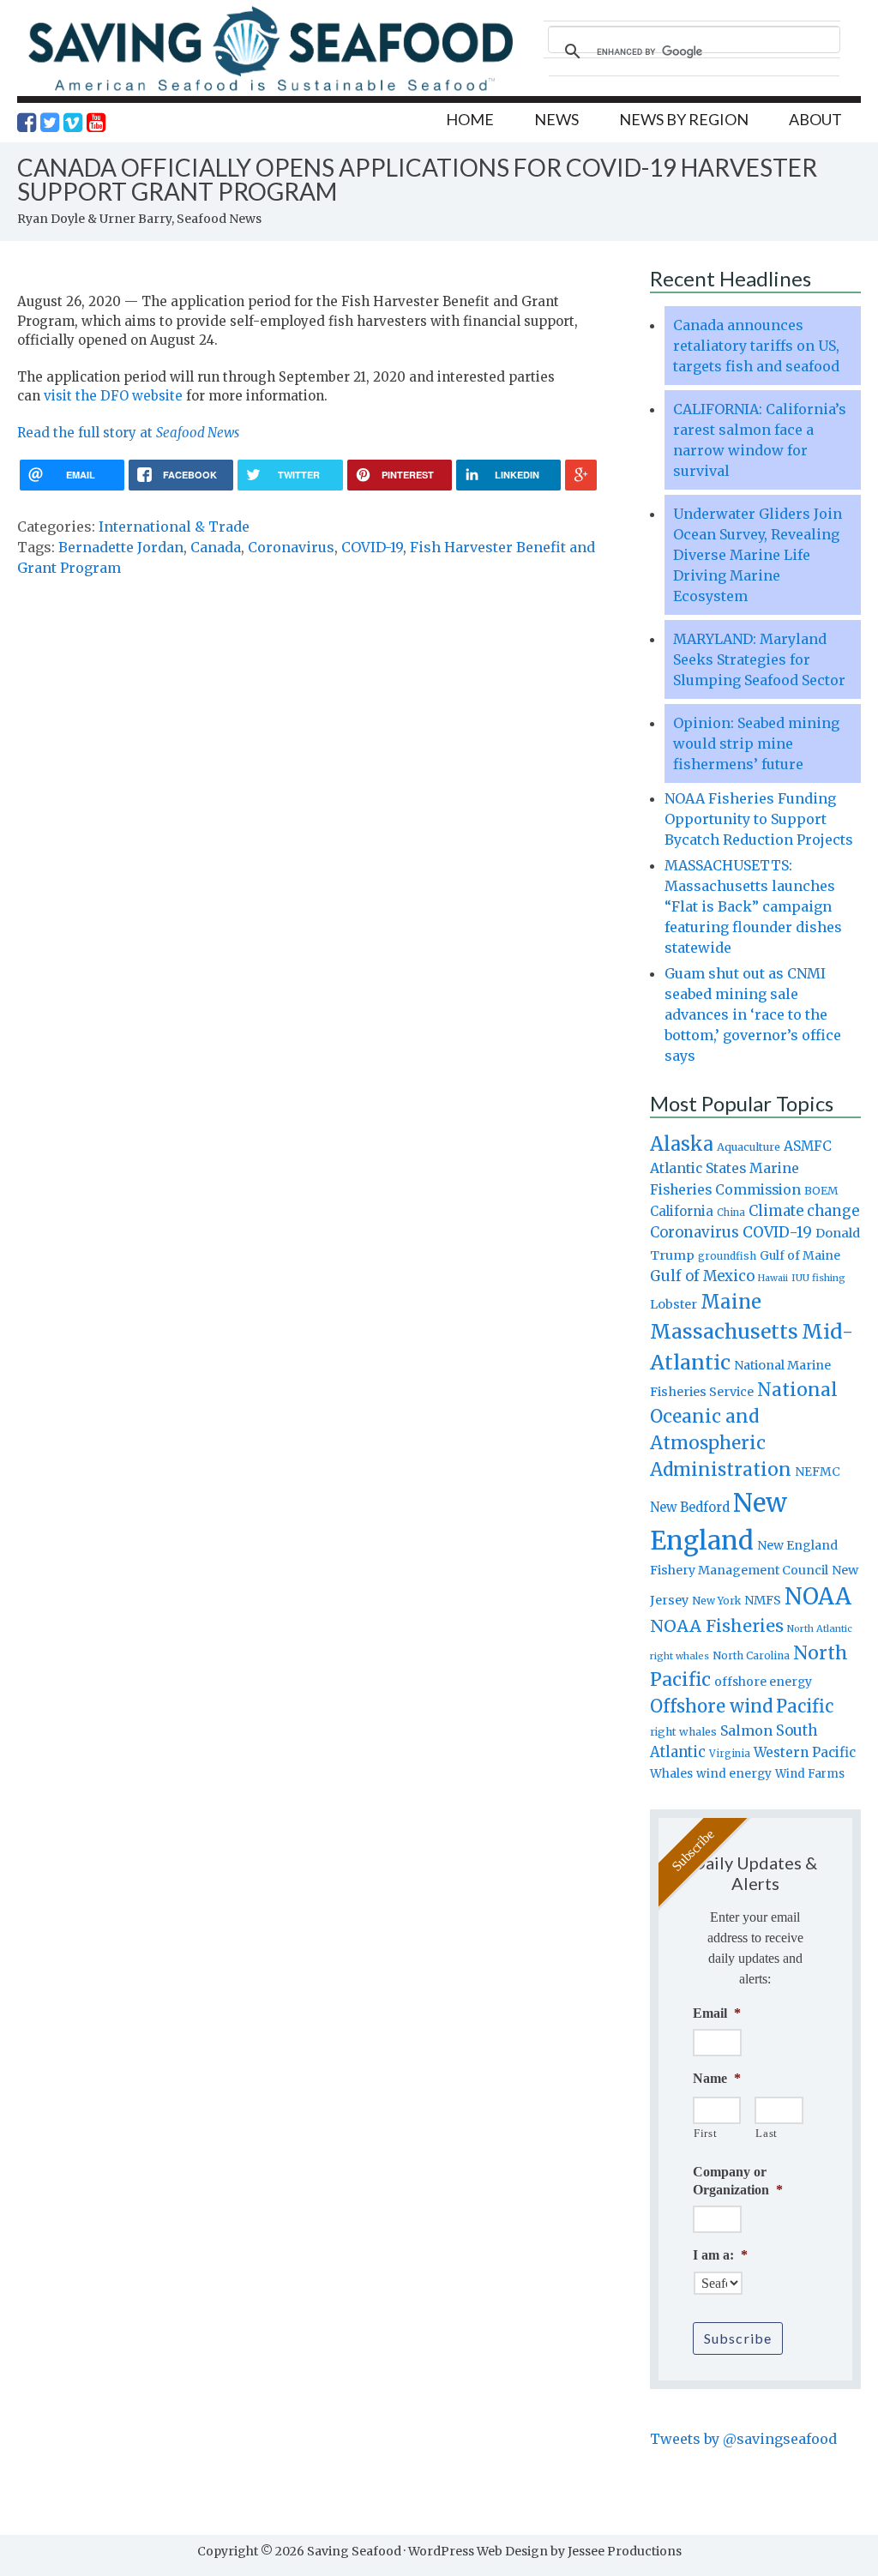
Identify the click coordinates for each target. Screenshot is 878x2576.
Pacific (805, 1706)
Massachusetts (724, 1331)
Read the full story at (128, 433)
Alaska (682, 1144)
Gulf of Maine (800, 1255)
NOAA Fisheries (717, 1626)
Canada (216, 547)
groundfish (727, 1256)
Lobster (674, 1304)
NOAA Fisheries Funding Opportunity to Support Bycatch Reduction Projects (759, 819)
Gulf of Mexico (702, 1276)
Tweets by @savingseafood (743, 2439)
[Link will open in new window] (27, 123)
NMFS (763, 1600)
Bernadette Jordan (121, 547)
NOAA (818, 1597)
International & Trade (174, 527)
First (705, 2133)
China (731, 1213)
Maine (731, 1302)
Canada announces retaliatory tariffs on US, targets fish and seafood (756, 346)
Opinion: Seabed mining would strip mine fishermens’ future (756, 743)
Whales (671, 1773)
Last (767, 2133)
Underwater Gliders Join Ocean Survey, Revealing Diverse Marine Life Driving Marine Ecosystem (758, 555)
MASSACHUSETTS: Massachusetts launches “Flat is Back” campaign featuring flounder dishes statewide (753, 906)
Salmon (746, 1730)
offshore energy (763, 1682)
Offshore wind (711, 1706)
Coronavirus (291, 547)
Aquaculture (749, 1147)
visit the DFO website (113, 396)
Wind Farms (810, 1774)
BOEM (821, 1191)
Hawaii (773, 1278)
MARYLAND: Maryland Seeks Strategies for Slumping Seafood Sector (759, 659)
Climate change (804, 1211)
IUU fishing (818, 1278)
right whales (683, 1732)
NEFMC (818, 1472)
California (682, 1211)
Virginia (730, 1754)
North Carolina (751, 1655)
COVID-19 (372, 547)
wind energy (734, 1774)
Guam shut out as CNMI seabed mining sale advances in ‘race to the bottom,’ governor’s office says (753, 1014)
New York (716, 1601)
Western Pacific (805, 1752)
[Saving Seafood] (270, 90)
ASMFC (808, 1146)
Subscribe (738, 2338)
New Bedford (690, 1507)
